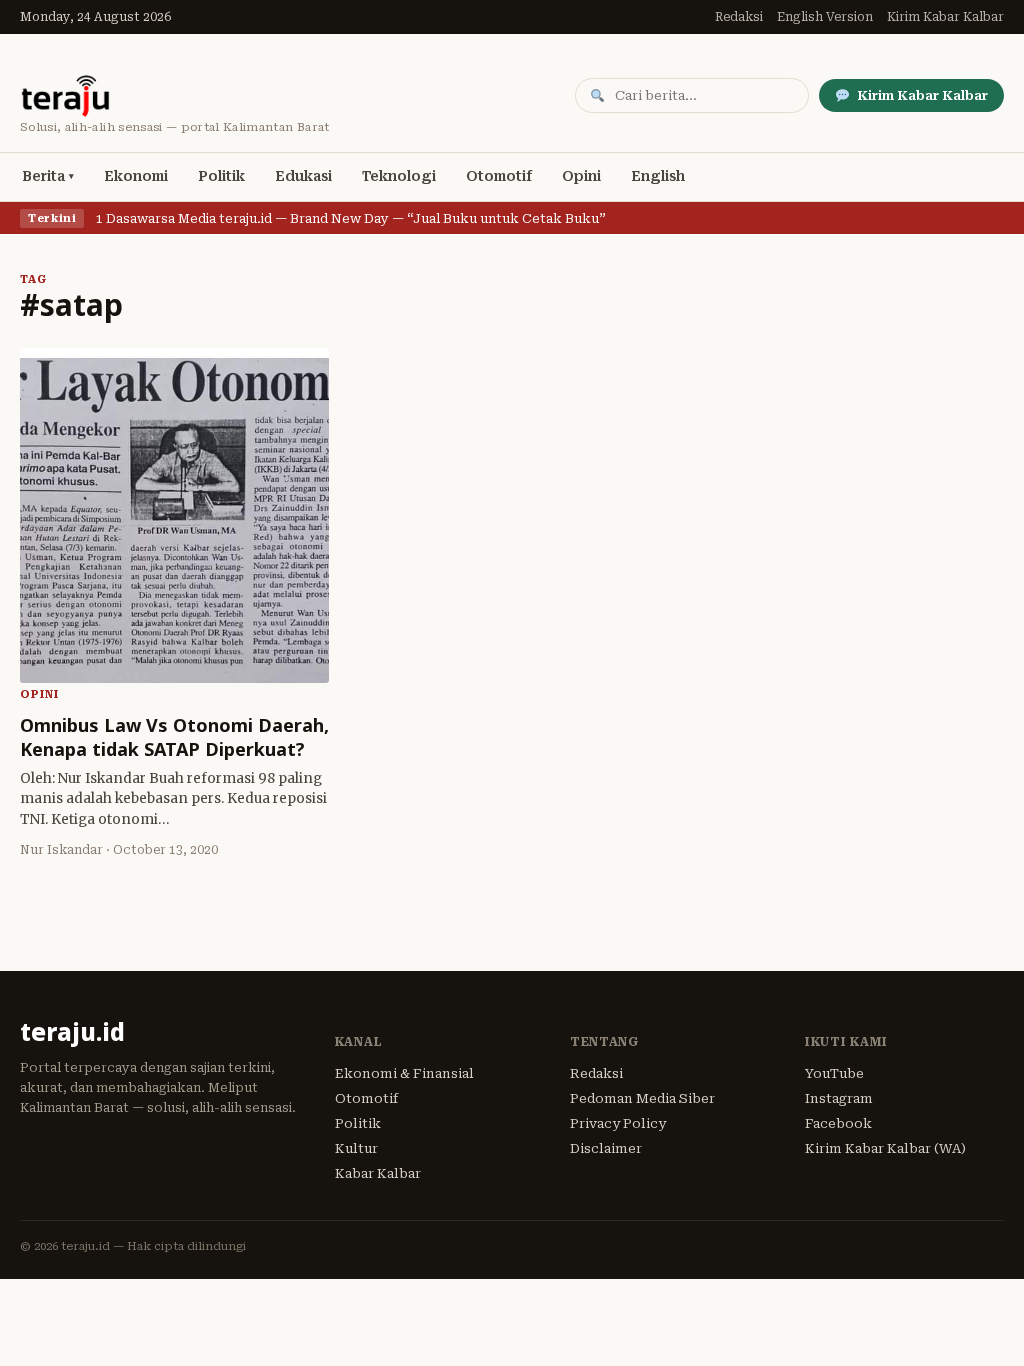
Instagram (839, 1098)
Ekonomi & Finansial (404, 1073)
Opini (581, 176)
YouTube (834, 1073)
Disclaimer (606, 1148)
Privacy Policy (618, 1123)
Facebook (838, 1123)
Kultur (356, 1148)
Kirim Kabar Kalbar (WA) (885, 1148)
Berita (43, 176)
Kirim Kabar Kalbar (945, 17)
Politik (221, 176)
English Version (825, 17)
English (658, 176)
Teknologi (399, 176)
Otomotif (499, 176)
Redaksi (739, 17)
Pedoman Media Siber (642, 1098)
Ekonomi (136, 176)
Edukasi (303, 176)
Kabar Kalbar (378, 1173)
